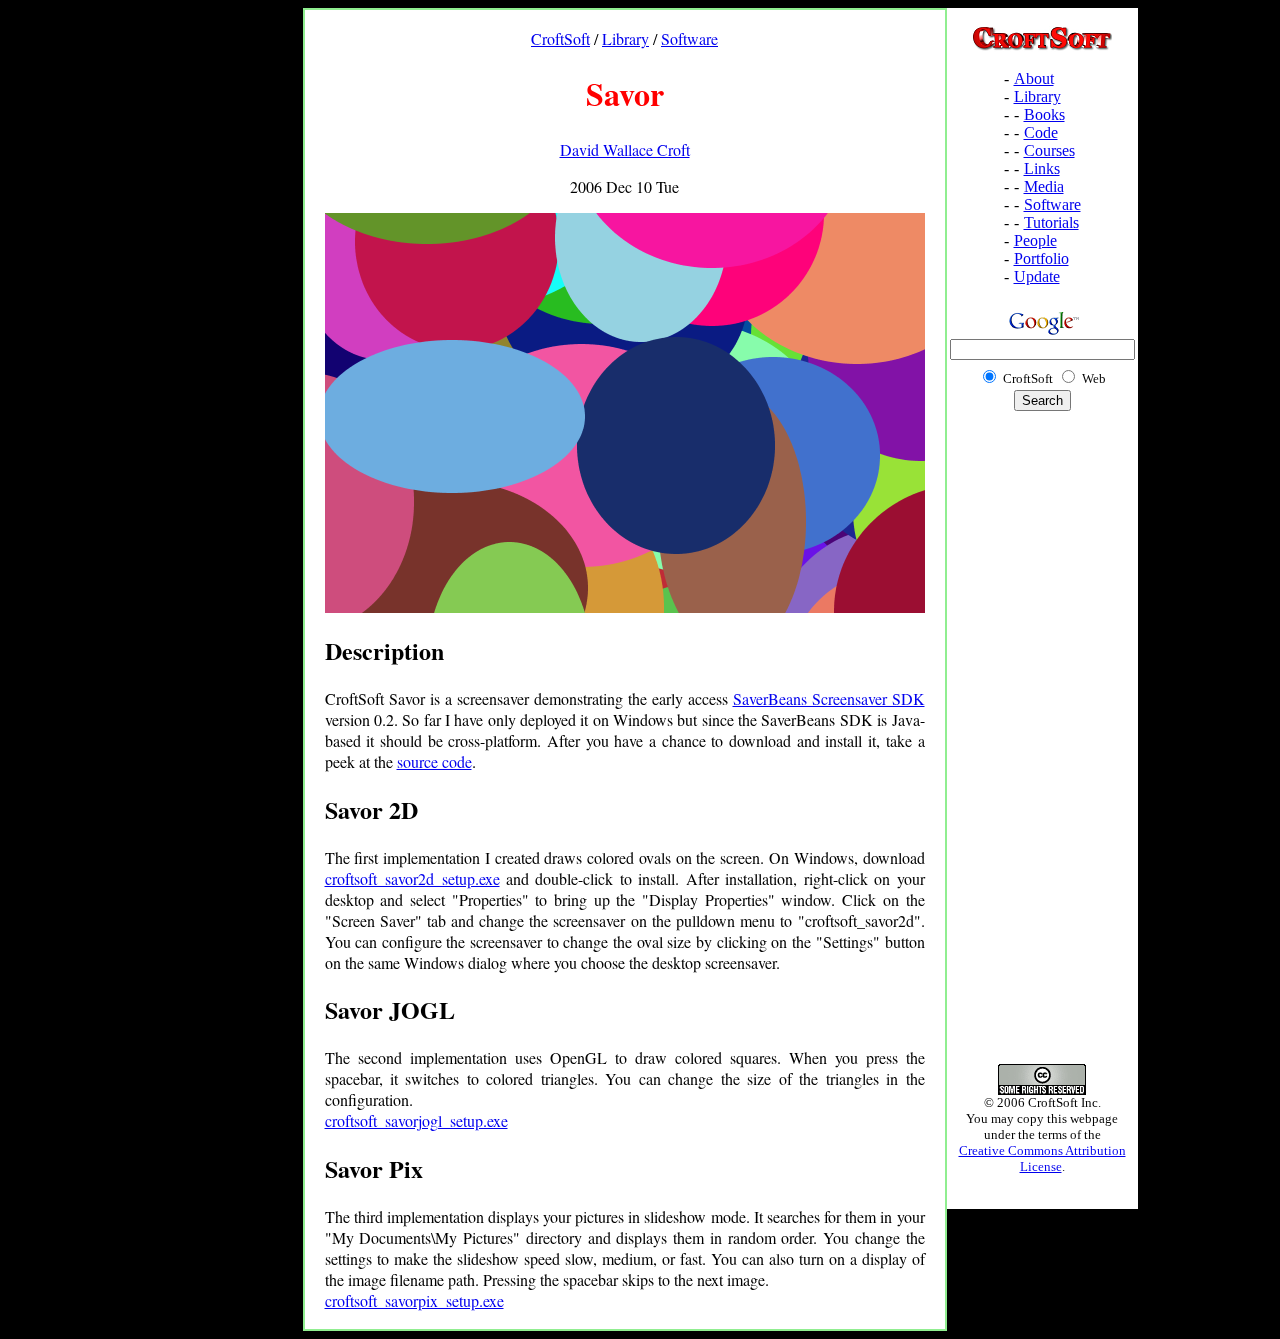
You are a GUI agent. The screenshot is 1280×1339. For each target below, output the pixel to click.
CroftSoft (560, 38)
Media (1044, 186)
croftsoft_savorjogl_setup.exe (416, 1120)
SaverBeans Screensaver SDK (829, 698)
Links (1042, 168)
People (1035, 240)
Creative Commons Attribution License (1042, 1158)
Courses (1049, 150)
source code (434, 761)
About (1034, 78)
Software (689, 38)
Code (1041, 132)
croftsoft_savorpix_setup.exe (414, 1300)
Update (1037, 276)
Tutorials (1051, 222)
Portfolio (1041, 258)
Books (1044, 114)
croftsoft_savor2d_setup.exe (412, 878)
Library (625, 38)
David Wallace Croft (625, 149)
